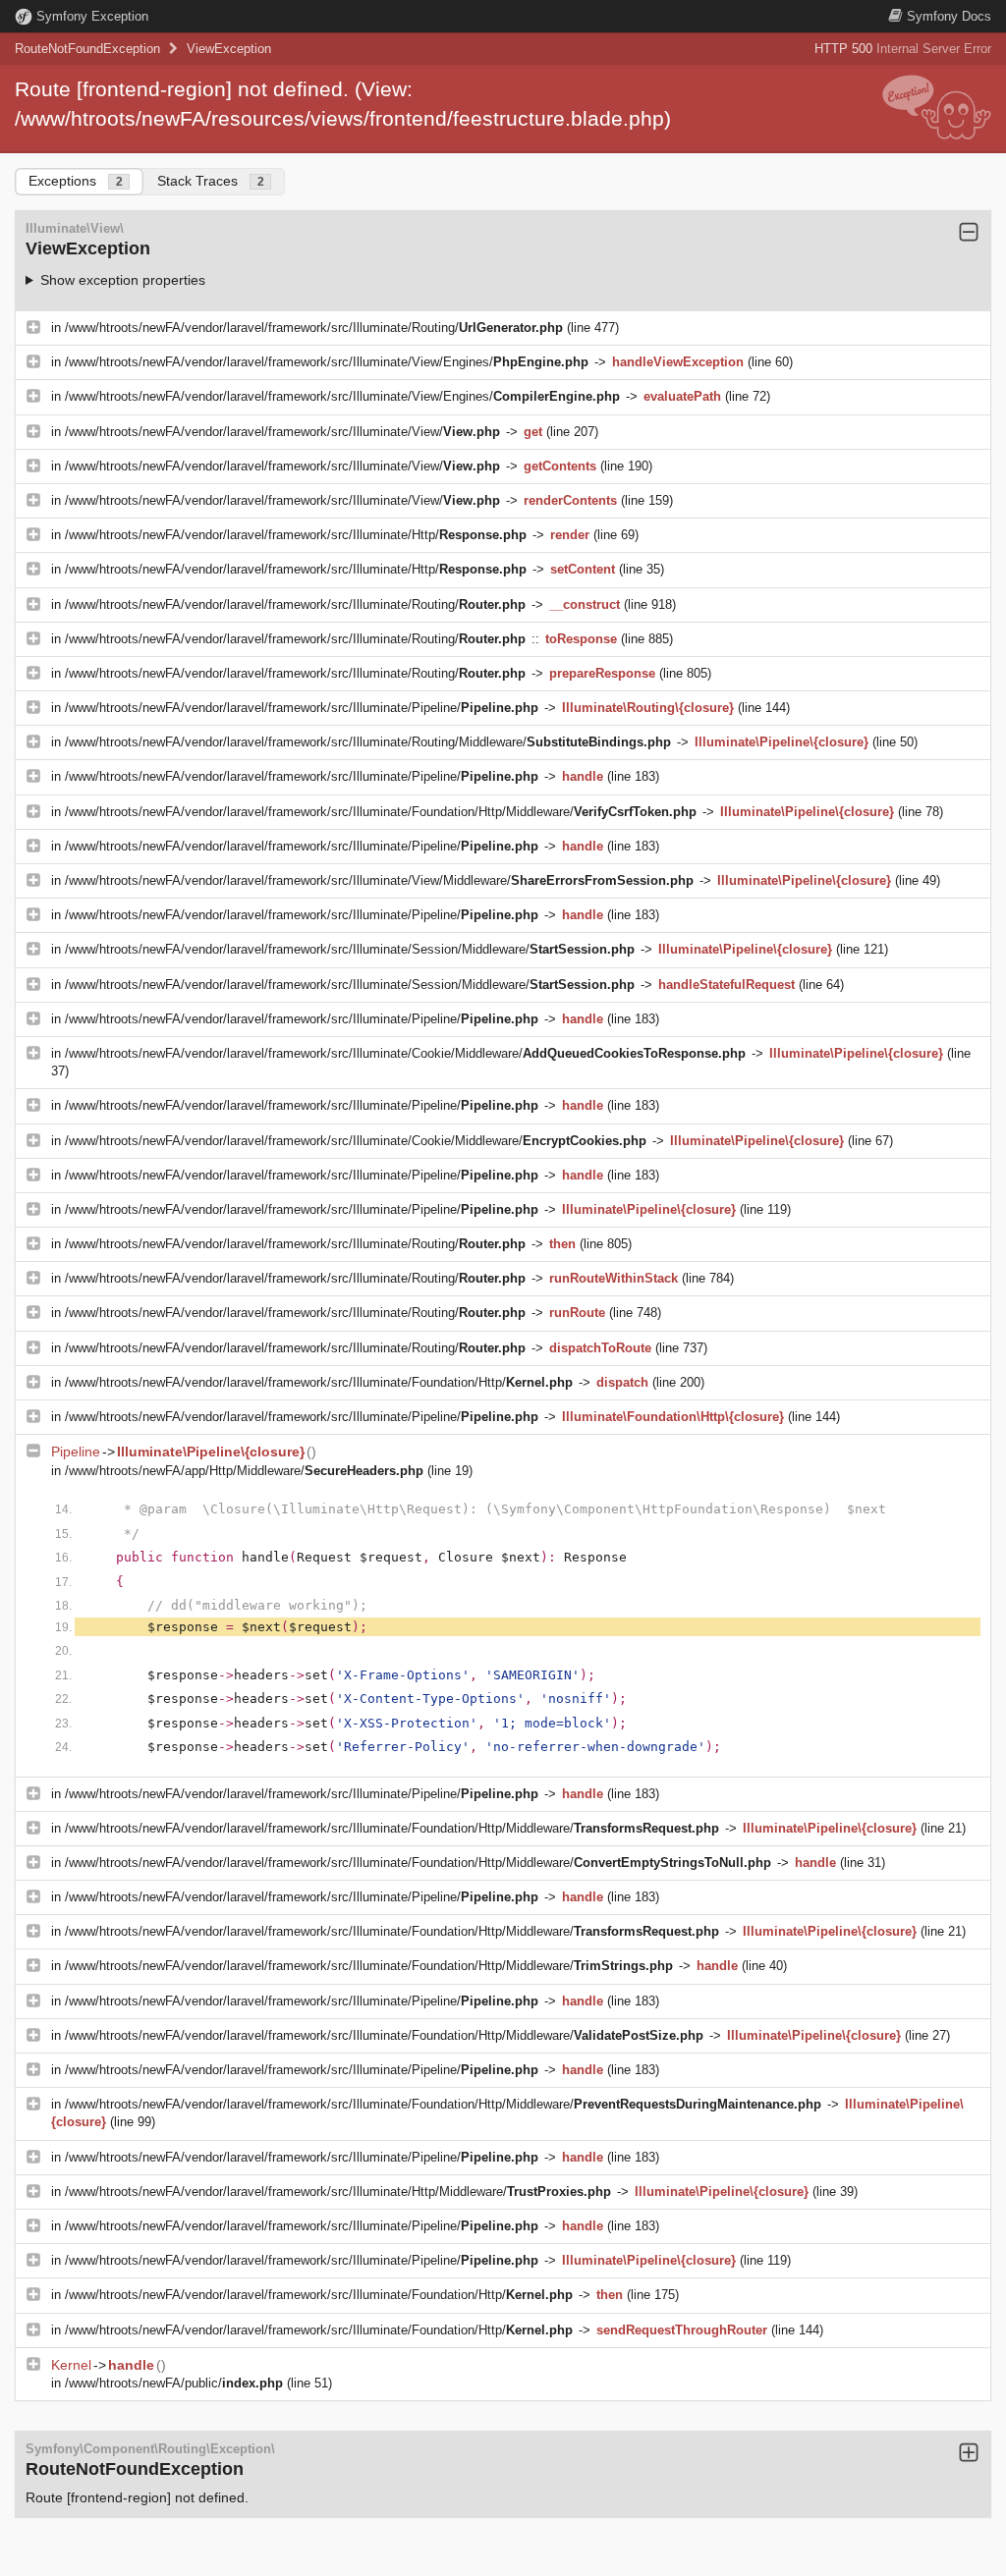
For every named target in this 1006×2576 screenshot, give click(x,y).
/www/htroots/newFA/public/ (174, 2383)
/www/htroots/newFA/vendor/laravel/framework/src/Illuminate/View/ (282, 432)
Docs (949, 16)
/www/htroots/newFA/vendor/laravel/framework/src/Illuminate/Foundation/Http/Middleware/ (381, 812)
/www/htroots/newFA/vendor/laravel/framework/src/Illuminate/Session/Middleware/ (350, 949)
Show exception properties (123, 280)
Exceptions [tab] (76, 181)
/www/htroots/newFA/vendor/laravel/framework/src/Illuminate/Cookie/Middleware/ (405, 1053)
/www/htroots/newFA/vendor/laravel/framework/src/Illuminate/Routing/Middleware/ (368, 742)
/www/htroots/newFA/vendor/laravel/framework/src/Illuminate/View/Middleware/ (379, 880)
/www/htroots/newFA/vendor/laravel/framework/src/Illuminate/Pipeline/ (302, 708)
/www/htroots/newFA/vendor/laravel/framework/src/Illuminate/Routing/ (314, 328)
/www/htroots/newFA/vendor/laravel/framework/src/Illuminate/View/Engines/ (327, 362)
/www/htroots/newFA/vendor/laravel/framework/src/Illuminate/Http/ (296, 535)
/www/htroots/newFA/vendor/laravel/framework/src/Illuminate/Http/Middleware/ (338, 2192)
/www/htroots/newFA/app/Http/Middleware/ (244, 1471)
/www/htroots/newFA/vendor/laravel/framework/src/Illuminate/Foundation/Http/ (319, 1382)
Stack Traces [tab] (211, 181)
